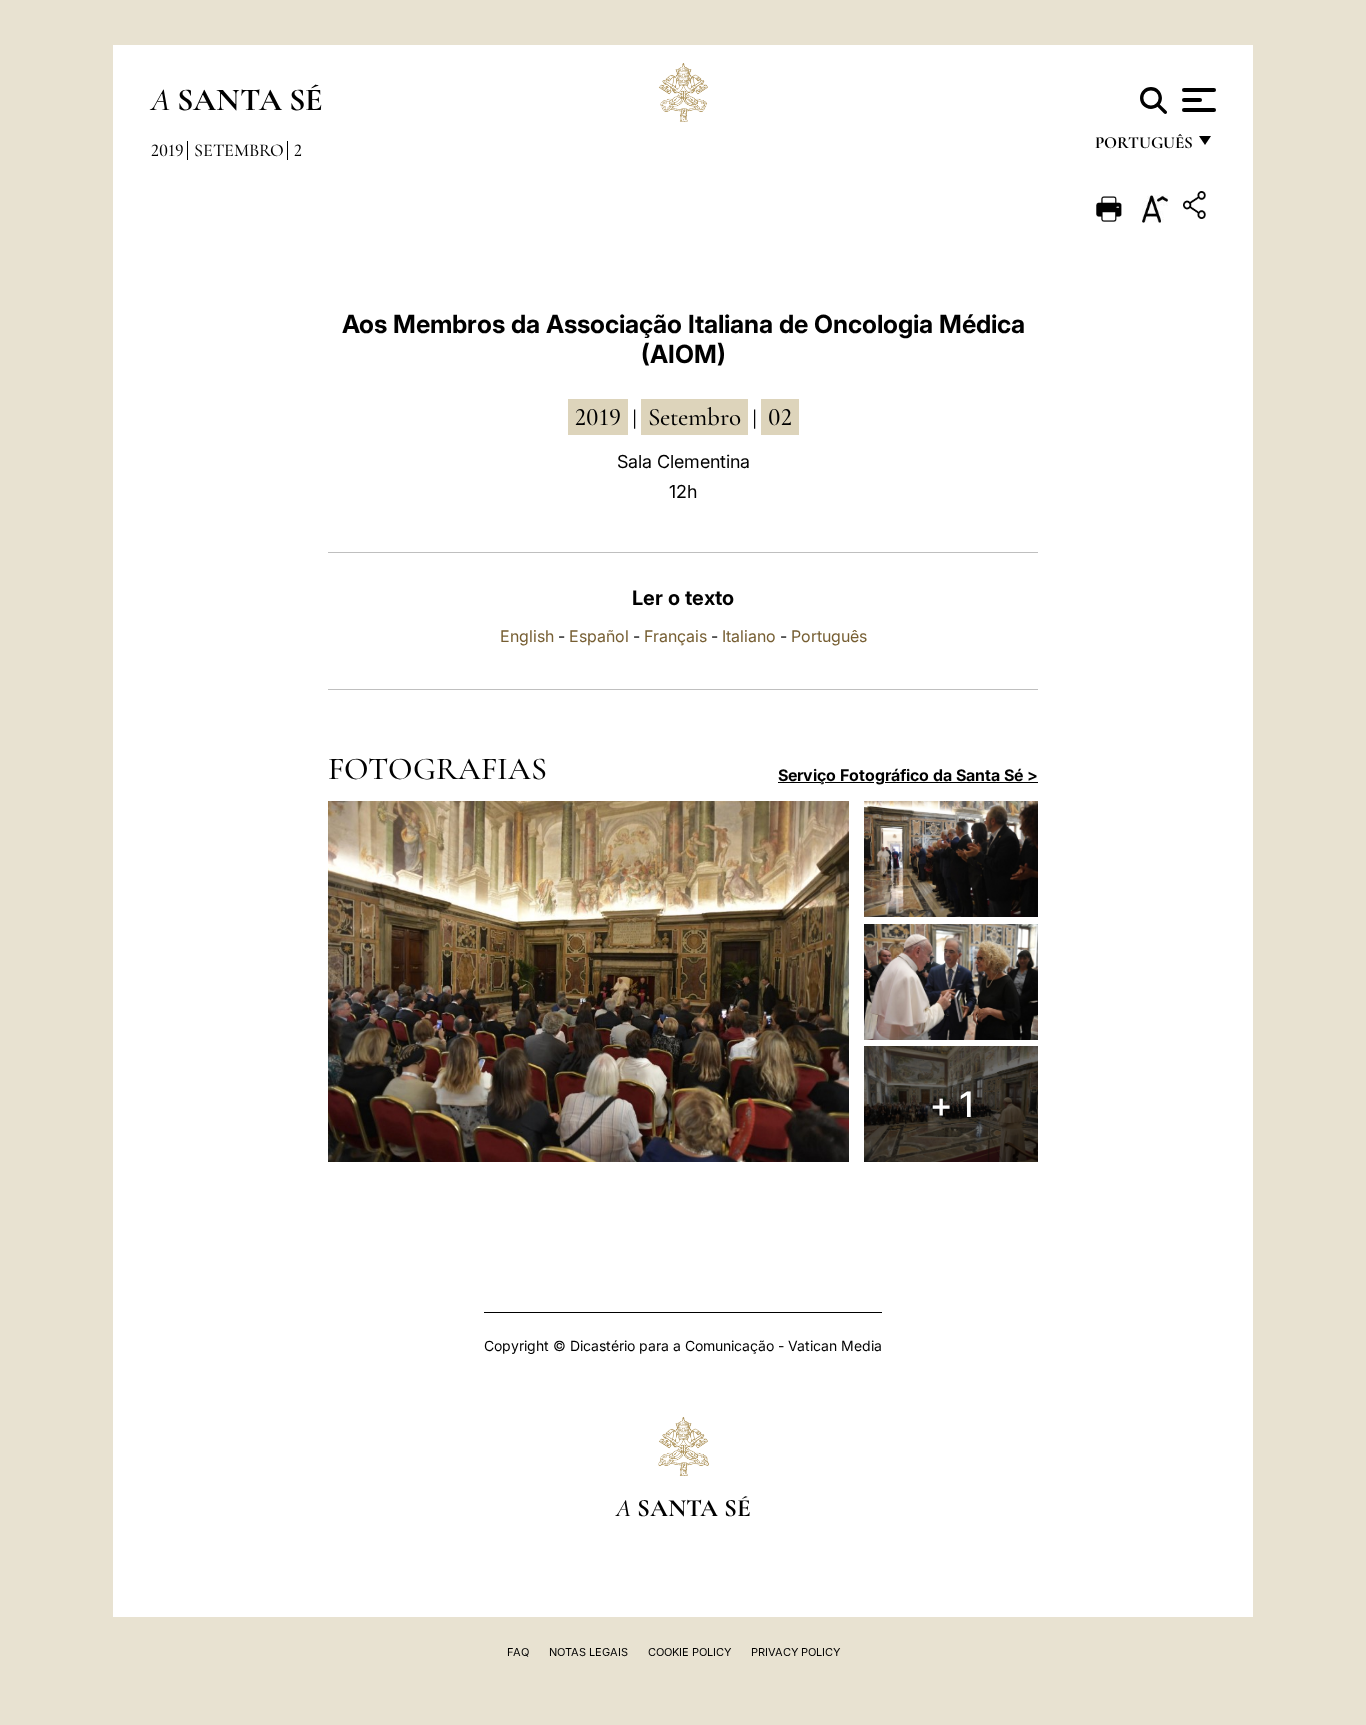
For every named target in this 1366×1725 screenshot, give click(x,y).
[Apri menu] (1196, 100)
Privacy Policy (795, 1652)
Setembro (239, 150)
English (527, 636)
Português (829, 636)
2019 (167, 150)
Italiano (749, 636)
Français (675, 636)
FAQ (518, 1652)
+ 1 (951, 1104)
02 (780, 417)
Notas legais (588, 1652)
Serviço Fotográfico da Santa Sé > (908, 775)
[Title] (1197, 208)
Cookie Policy (689, 1652)
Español (599, 636)
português (1143, 147)
